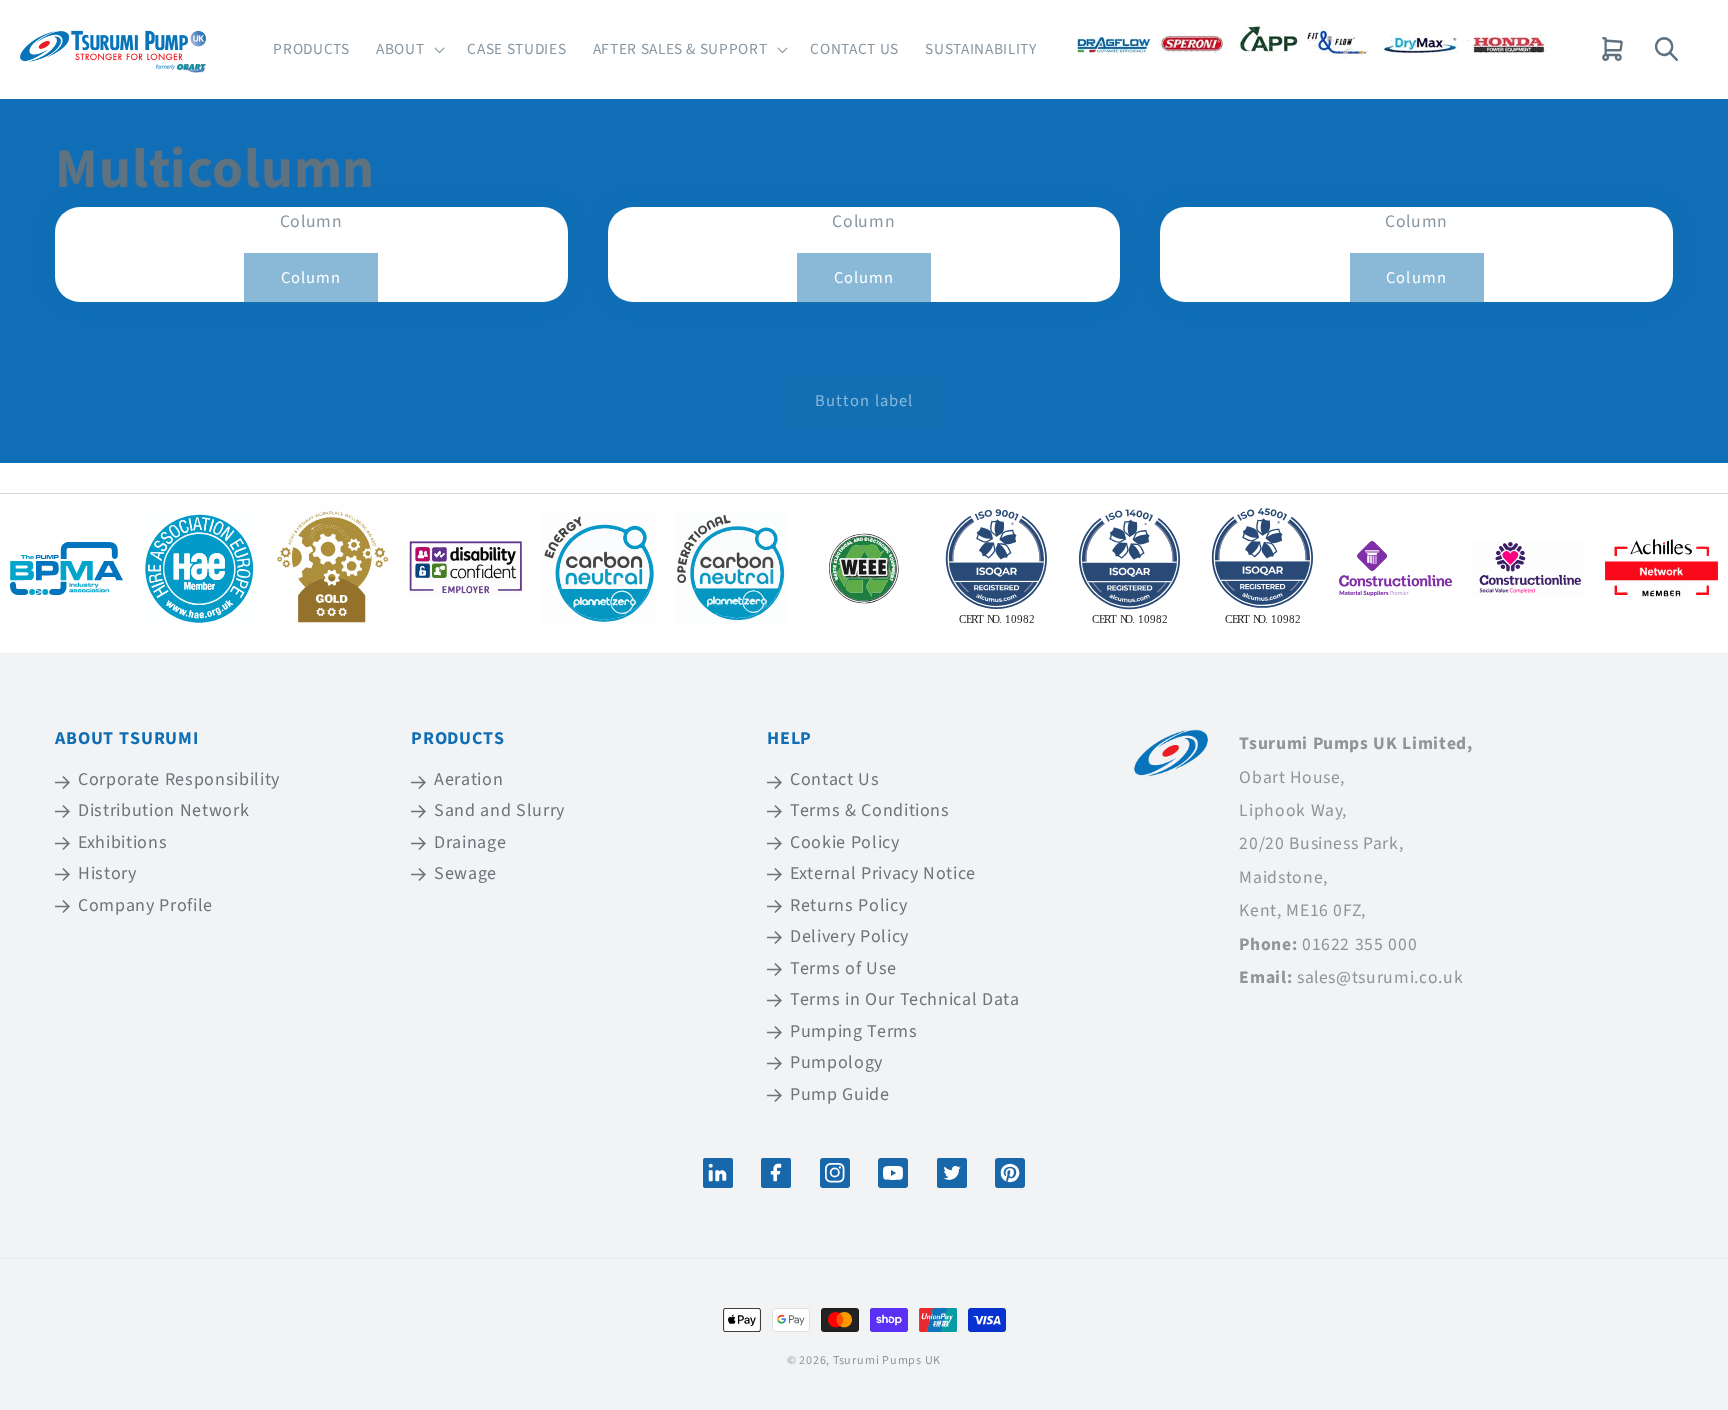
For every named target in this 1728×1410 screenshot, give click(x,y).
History (107, 873)
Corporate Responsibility (179, 781)
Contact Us (835, 781)
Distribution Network (163, 810)
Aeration (468, 781)
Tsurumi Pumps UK (887, 1360)
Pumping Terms (854, 1031)
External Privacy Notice (883, 873)
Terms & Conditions (870, 810)
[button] (408, 50)
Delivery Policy (849, 936)
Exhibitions (122, 842)
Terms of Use (843, 968)
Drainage (470, 842)
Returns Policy (848, 905)
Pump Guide (840, 1094)
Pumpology (836, 1062)
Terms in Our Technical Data (905, 999)
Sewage (465, 873)
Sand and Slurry (499, 810)
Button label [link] (864, 401)
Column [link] (311, 278)
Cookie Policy (845, 842)
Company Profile (145, 905)
